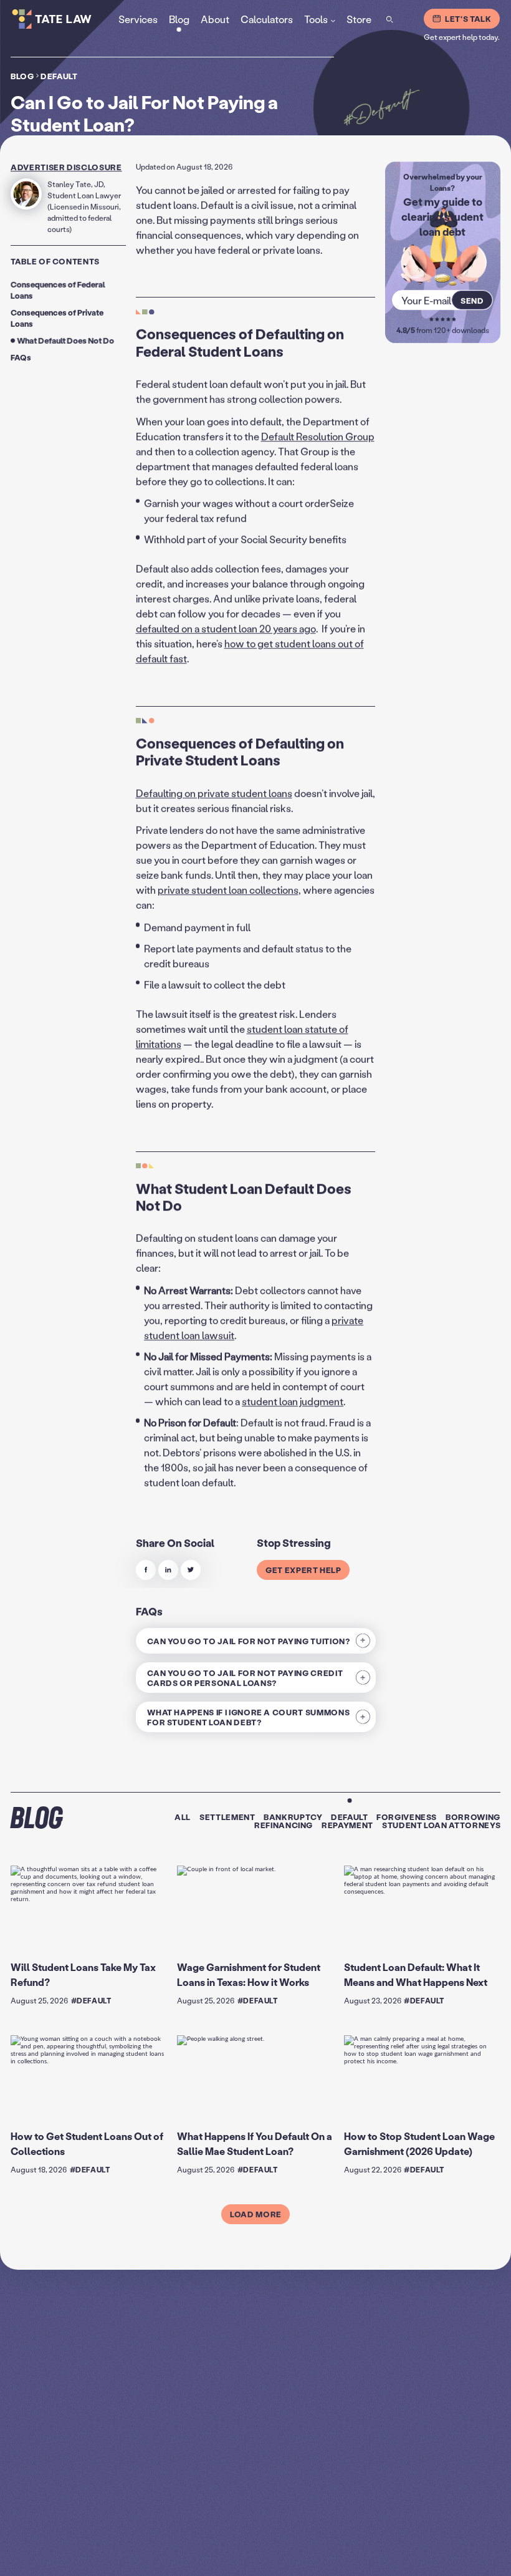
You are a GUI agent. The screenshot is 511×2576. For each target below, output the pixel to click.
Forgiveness (407, 1817)
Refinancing (284, 1825)
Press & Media (448, 2555)
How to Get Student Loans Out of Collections (87, 2143)
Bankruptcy (293, 1817)
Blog (22, 76)
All (183, 1817)
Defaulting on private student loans (214, 793)
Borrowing (473, 1817)
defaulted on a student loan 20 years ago (226, 628)
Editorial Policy (401, 2555)
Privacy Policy (284, 2555)
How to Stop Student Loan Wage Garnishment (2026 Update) (419, 2143)
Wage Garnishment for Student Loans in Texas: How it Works (249, 1974)
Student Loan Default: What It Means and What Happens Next (416, 1974)
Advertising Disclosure (342, 2555)
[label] (146, 1570)
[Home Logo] (68, 19)
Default (59, 76)
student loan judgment (293, 1401)
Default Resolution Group (318, 436)
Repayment (347, 1825)
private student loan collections (228, 890)
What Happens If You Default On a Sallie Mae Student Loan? (255, 2143)
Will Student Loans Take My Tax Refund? (83, 1974)
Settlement (227, 1817)
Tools (316, 18)
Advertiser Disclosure (66, 167)
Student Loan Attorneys (441, 1825)
